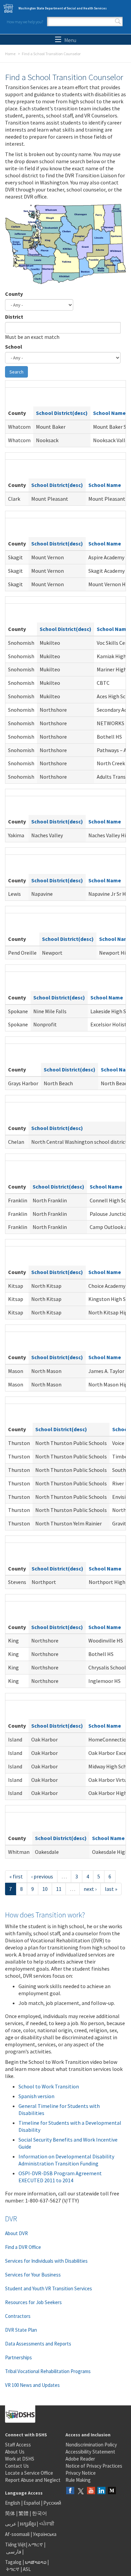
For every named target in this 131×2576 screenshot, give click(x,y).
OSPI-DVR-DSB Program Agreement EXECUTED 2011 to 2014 (60, 2177)
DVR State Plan (21, 2330)
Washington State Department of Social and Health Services (63, 8)
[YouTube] (91, 2491)
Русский (52, 2503)
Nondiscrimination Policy (91, 2445)
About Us (15, 2452)
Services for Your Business (33, 2275)
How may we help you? (25, 22)
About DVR (16, 2233)
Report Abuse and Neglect (33, 2480)
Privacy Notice (81, 2473)
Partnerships (18, 2357)
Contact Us (17, 2466)
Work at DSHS (20, 2459)
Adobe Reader (80, 2459)
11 (59, 1889)
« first (16, 1876)
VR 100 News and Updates (32, 2385)
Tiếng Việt (15, 2545)
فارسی (13, 2552)
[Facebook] (70, 2491)
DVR (11, 2219)
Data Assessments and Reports (38, 2344)
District (14, 317)
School (14, 347)
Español (32, 2503)
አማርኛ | (37, 2545)
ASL (27, 2569)
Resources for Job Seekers (33, 2302)
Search (118, 22)
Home (10, 54)
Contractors (18, 2316)
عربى (11, 2524)
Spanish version (36, 2096)
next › (90, 1889)
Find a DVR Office (23, 2247)
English (13, 2503)
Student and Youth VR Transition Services (49, 2288)
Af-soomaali (17, 2534)
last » (111, 1889)
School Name (109, 413)
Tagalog (13, 2562)
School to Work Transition (49, 2086)
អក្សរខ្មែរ (28, 2524)
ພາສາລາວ (36, 2562)
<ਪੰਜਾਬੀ (47, 2524)
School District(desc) (62, 413)
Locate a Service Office (29, 2473)
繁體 (24, 2513)
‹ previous (42, 1876)
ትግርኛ (13, 2569)
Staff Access (18, 2445)
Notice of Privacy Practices (94, 2466)
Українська (45, 2534)
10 (45, 1889)
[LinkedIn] (101, 2491)
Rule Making (78, 2480)
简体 (10, 2513)
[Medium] (112, 2491)
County (14, 294)
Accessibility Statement (90, 2452)
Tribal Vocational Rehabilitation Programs (48, 2371)
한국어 (39, 2513)
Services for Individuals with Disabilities (46, 2261)
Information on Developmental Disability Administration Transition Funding (66, 2160)
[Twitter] (81, 2491)
